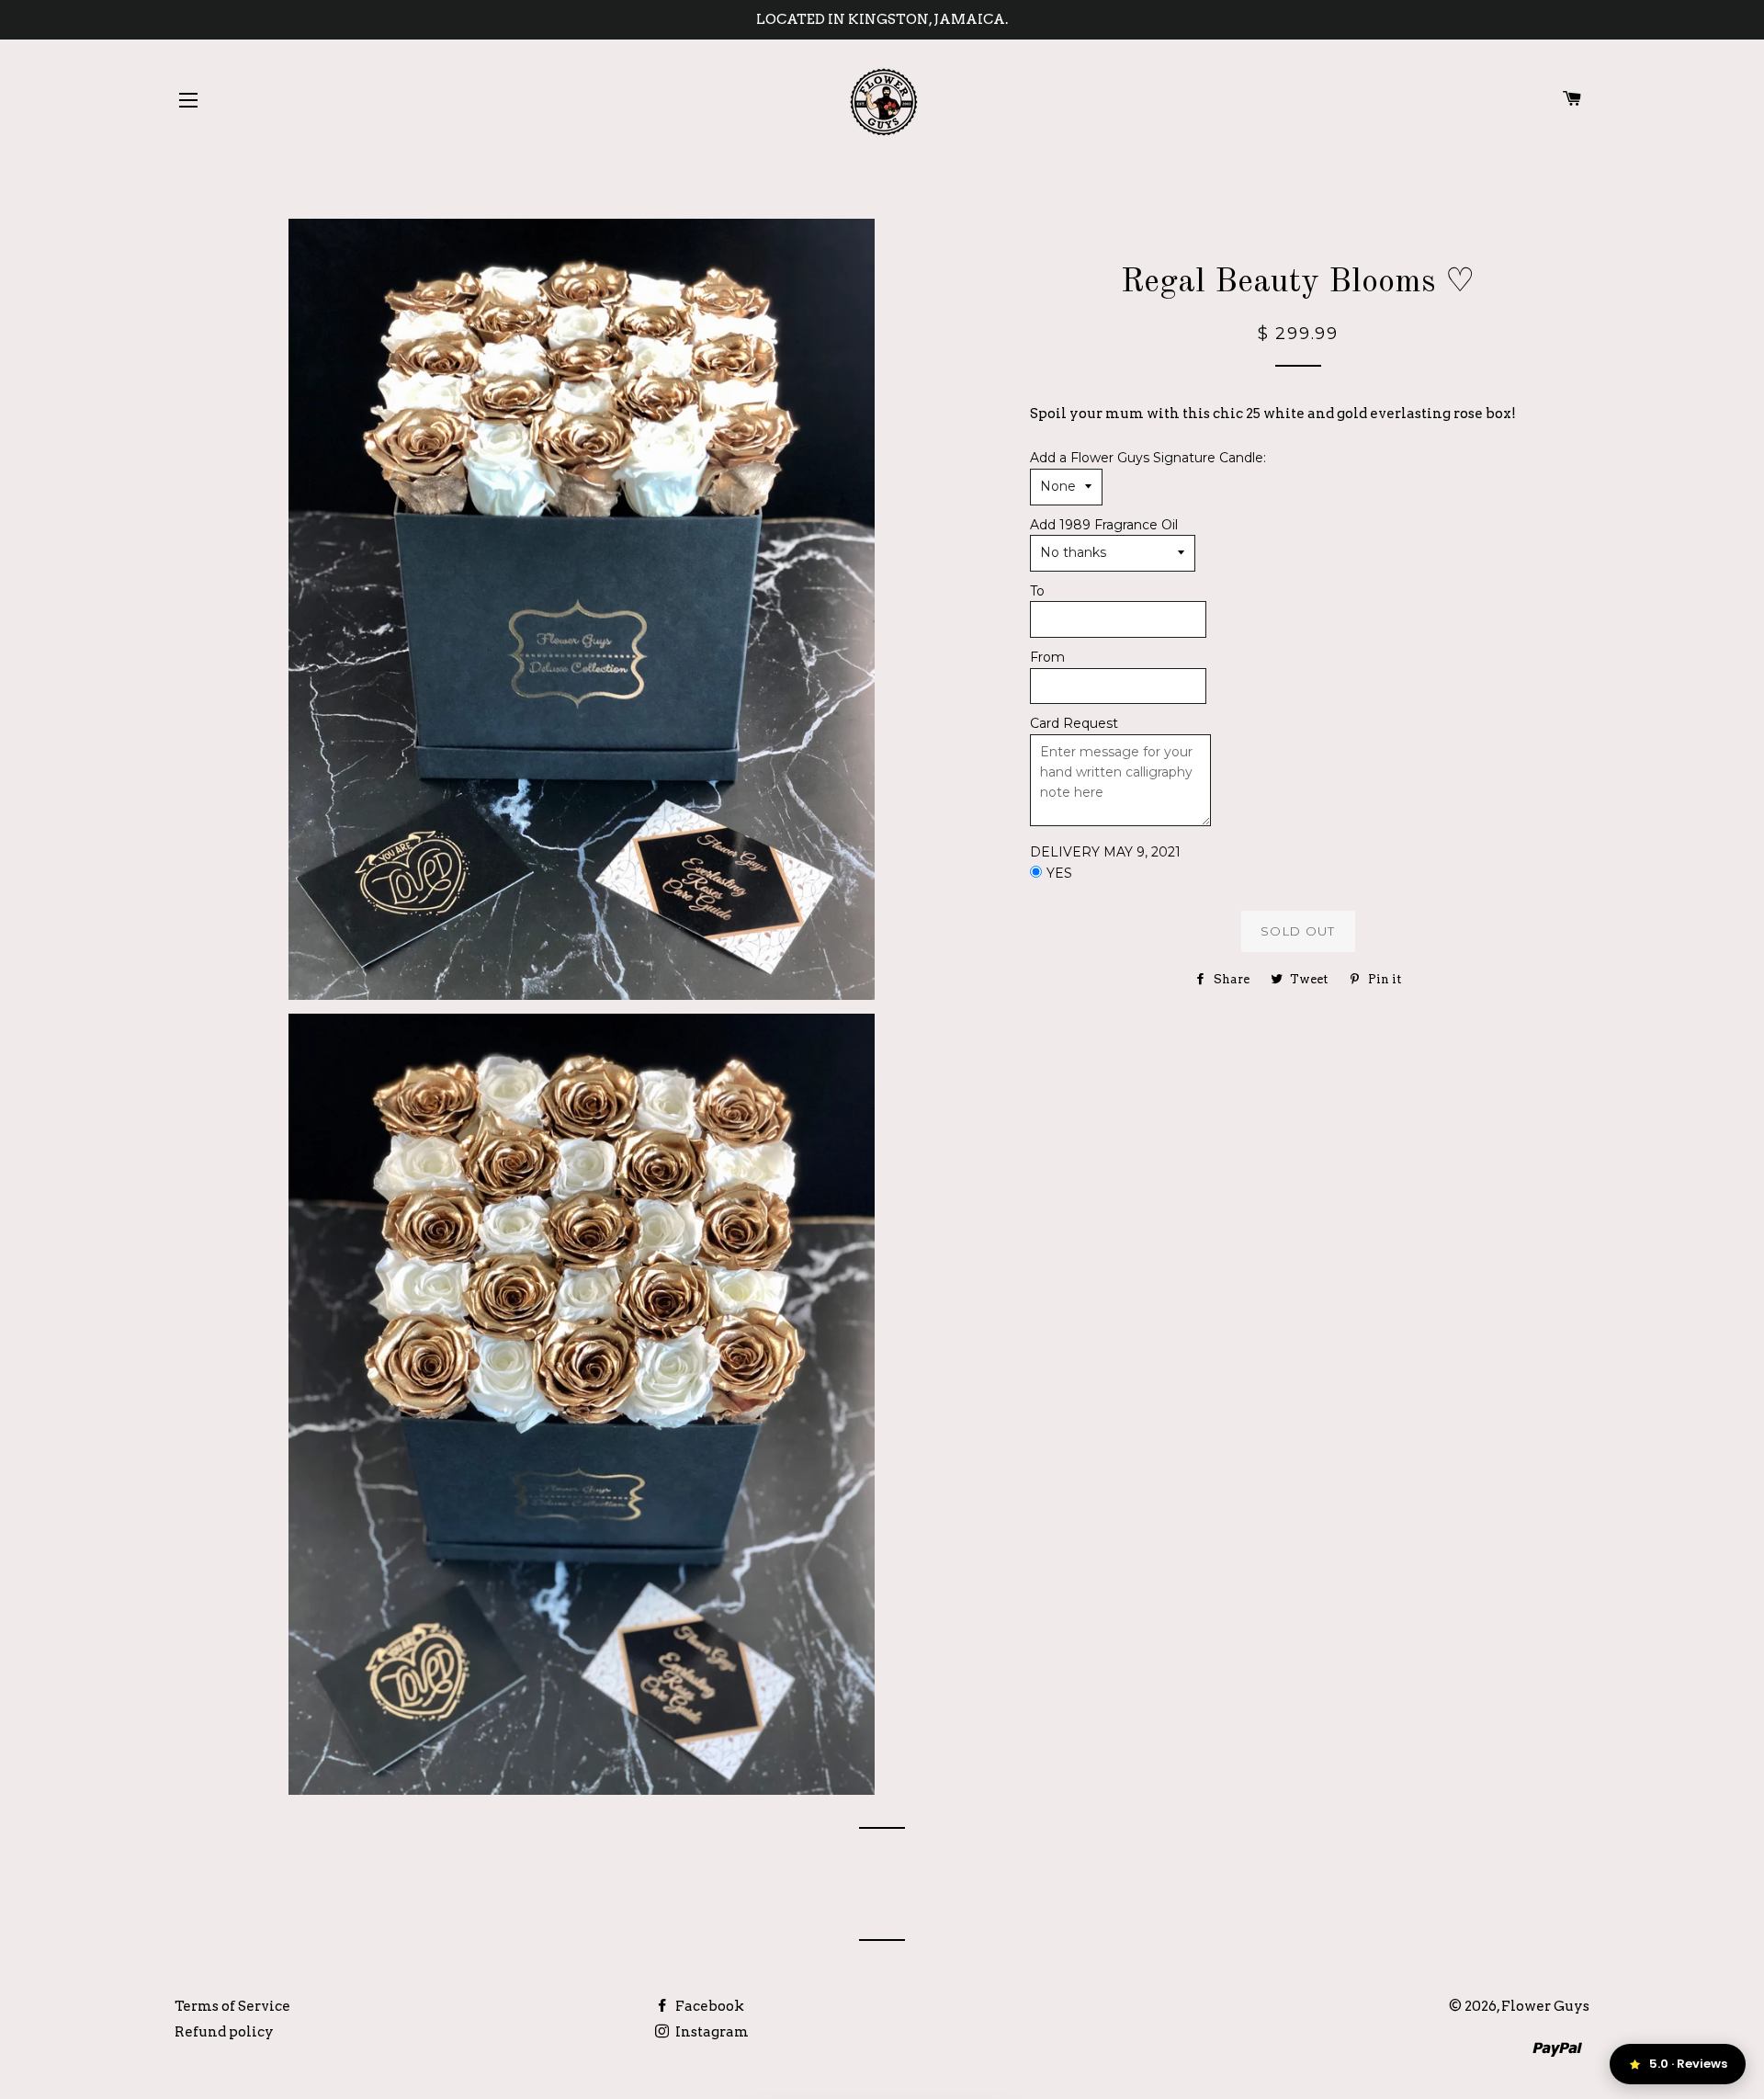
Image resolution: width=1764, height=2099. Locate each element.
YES (1059, 873)
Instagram (711, 2032)
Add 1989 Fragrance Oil (1104, 525)
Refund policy (224, 2032)
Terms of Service (232, 2006)
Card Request (1074, 723)
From (1047, 657)
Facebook (708, 2006)
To (1037, 591)
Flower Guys (1545, 2006)
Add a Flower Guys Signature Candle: (1148, 458)
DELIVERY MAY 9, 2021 (1105, 852)
